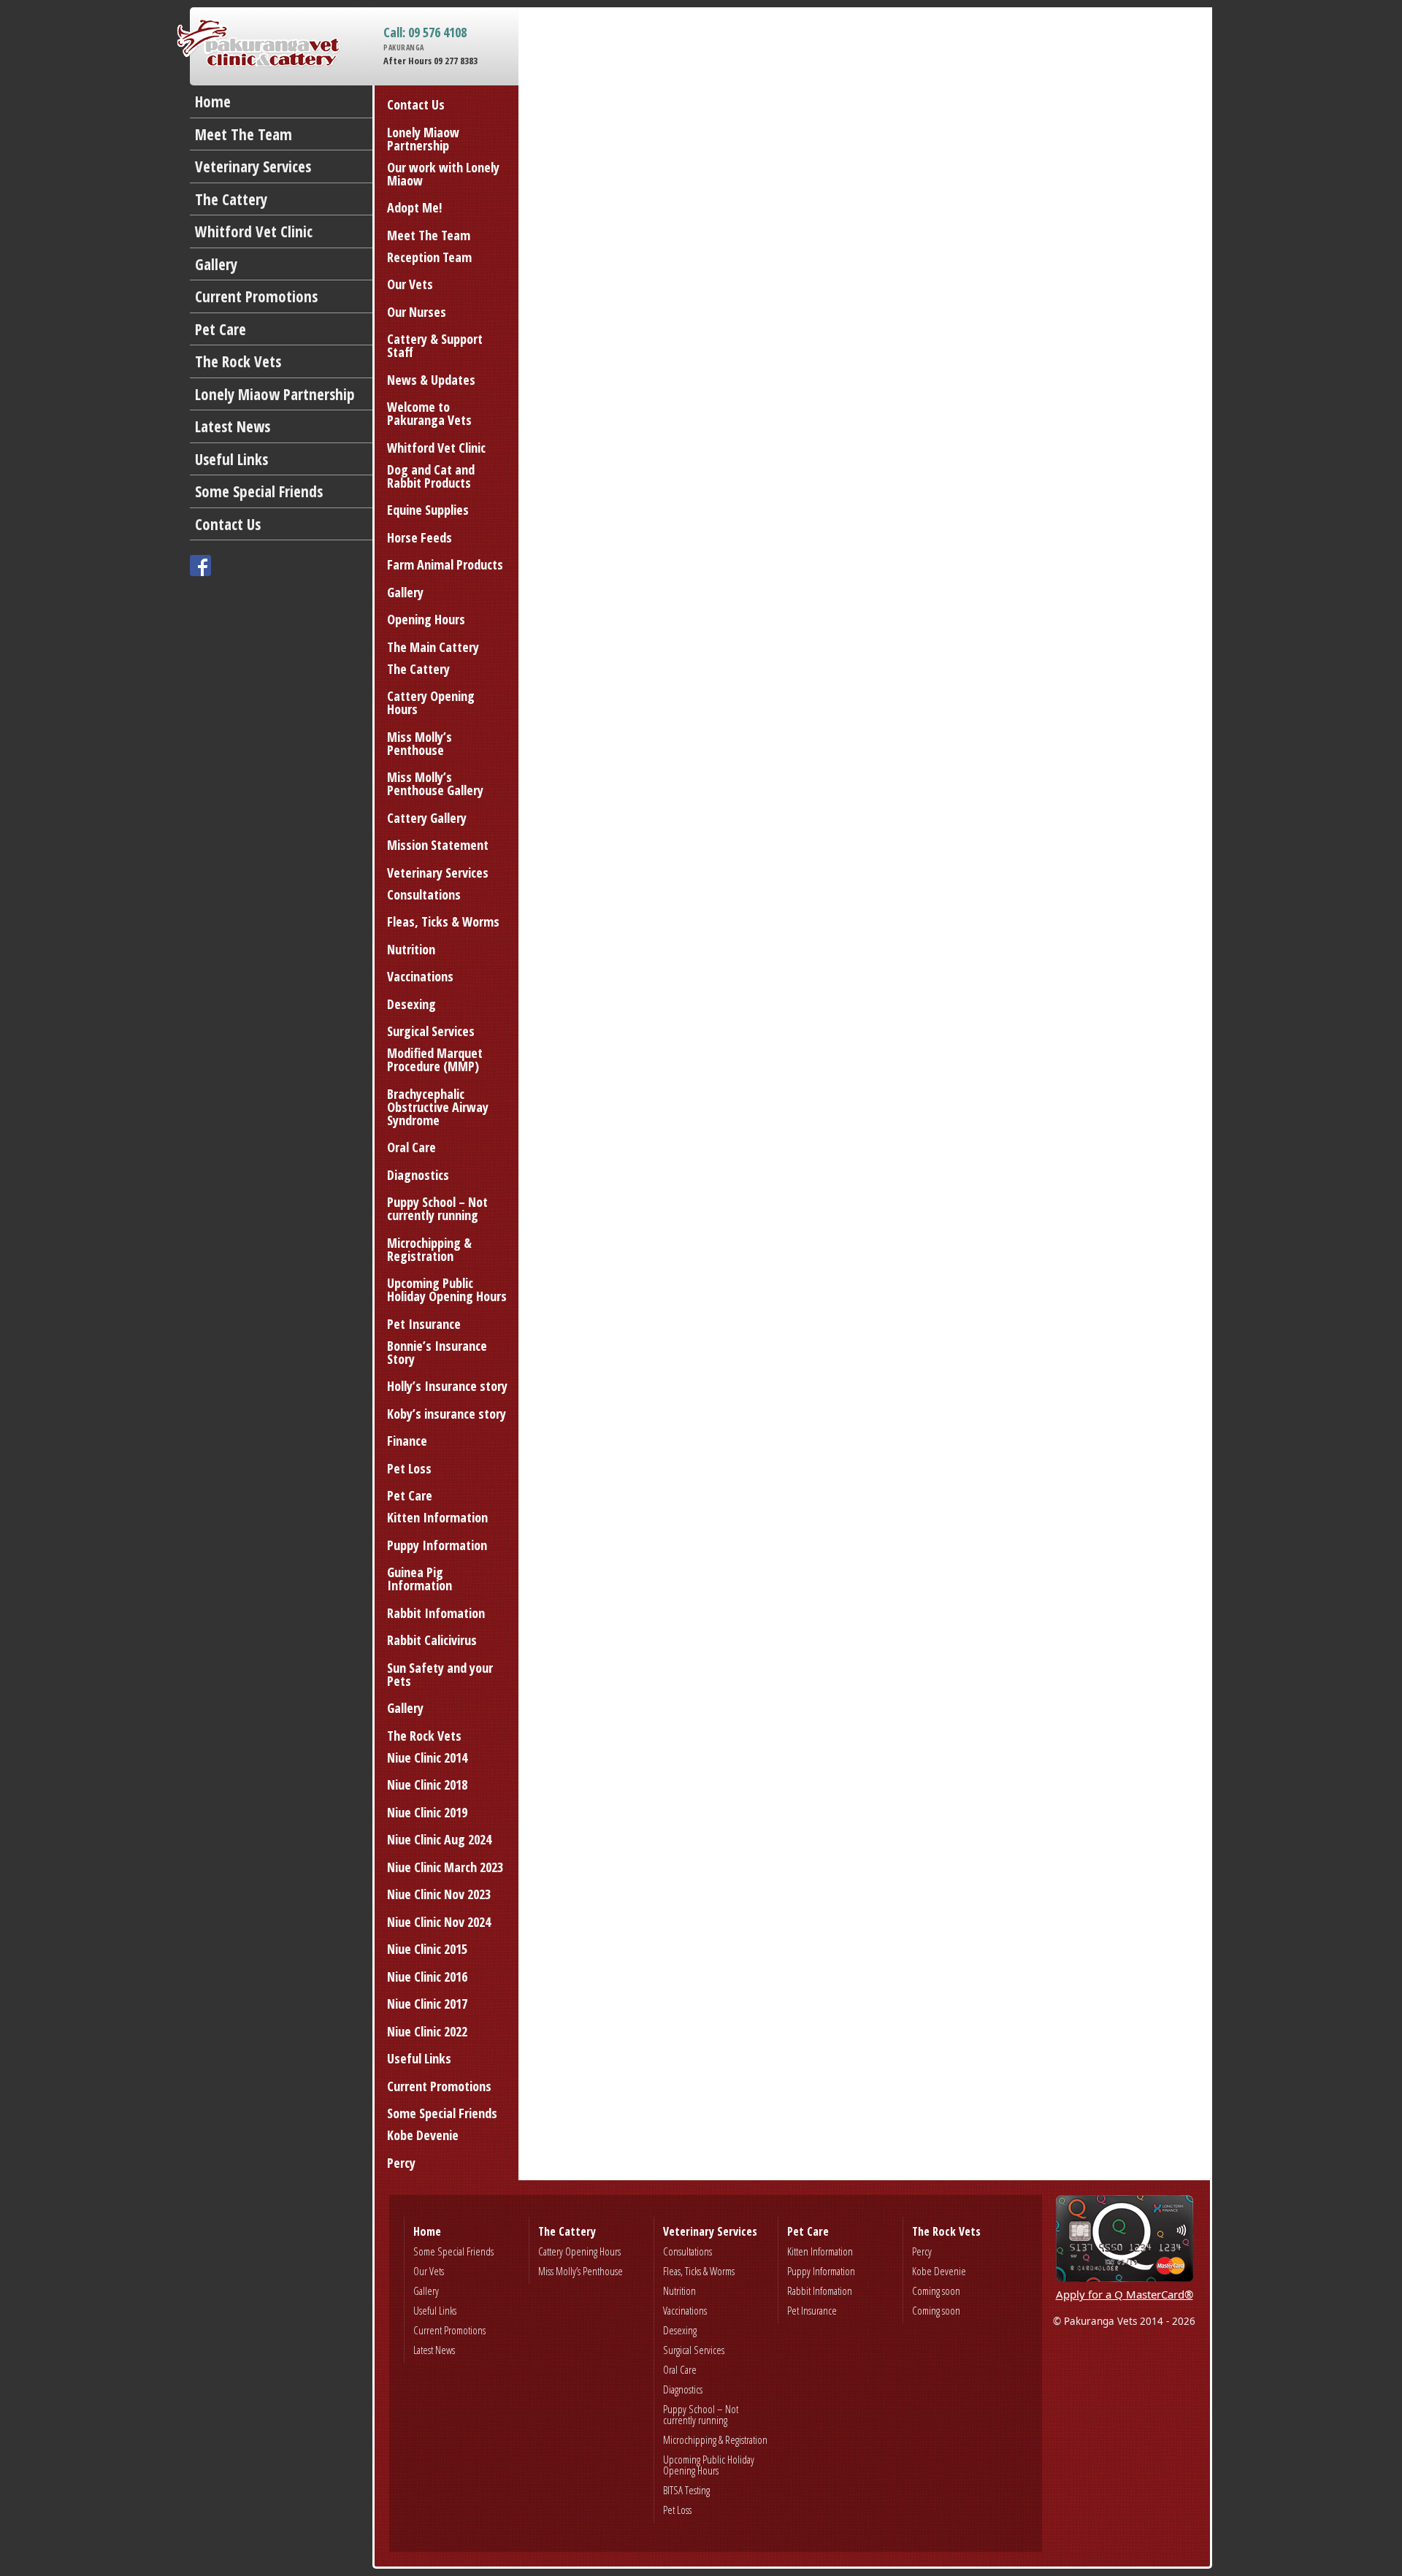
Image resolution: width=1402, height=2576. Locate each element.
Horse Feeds (420, 537)
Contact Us (228, 524)
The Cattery (231, 199)
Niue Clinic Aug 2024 (439, 1839)
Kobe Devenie (423, 2135)
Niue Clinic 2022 (427, 2031)
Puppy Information (437, 1545)
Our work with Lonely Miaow (443, 174)
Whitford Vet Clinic (254, 231)
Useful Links (231, 459)
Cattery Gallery (427, 818)
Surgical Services (431, 1031)
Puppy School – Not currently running (437, 1208)
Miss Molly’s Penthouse (420, 743)
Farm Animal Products (445, 564)
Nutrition (411, 949)
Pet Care (221, 329)
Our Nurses (417, 312)
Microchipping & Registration (429, 1249)
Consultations (424, 894)
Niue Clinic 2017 (427, 2004)
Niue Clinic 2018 (427, 1785)
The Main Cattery (433, 647)
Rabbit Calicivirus (432, 1640)
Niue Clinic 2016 (427, 1977)
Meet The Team (244, 134)
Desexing (411, 1004)
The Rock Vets (238, 361)
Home (213, 101)
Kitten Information (437, 1517)
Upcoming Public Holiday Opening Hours (447, 1289)
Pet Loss (409, 1468)
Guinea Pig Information (420, 1579)
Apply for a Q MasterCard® (1125, 2294)
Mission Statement (438, 845)
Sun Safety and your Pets (440, 1674)
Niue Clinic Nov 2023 (439, 1894)
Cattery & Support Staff (435, 345)
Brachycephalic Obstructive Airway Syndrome (438, 1107)
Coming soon (936, 2291)
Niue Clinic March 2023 (445, 1867)
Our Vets (410, 284)
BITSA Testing (686, 2490)
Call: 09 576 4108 (425, 39)
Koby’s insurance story (447, 1414)
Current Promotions (256, 296)
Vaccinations (420, 976)
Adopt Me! (414, 207)
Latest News (233, 426)
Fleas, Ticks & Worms (443, 921)
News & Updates (431, 380)
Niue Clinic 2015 (427, 1949)
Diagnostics (418, 1175)
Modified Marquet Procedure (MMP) (435, 1059)
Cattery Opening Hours (431, 702)
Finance (407, 1441)
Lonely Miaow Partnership (275, 394)
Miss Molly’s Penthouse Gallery (435, 783)
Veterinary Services (253, 166)
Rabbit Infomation (436, 1613)
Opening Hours (426, 619)
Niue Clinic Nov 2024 (439, 1922)
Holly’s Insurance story (447, 1386)
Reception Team (429, 257)
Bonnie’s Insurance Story (437, 1352)
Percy (401, 2163)
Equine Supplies (428, 510)
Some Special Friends (259, 491)
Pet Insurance (424, 1324)
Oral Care (411, 1147)
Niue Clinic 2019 (427, 1812)
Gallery (216, 264)
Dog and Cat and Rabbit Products (431, 476)
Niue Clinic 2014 (427, 1757)
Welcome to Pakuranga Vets (429, 413)
